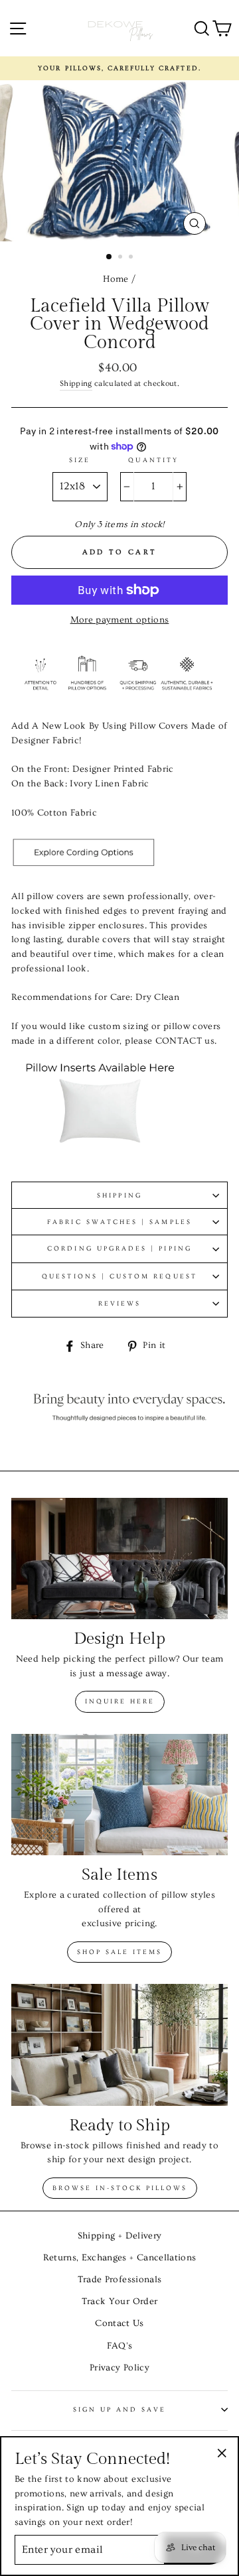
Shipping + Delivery (119, 2236)
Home (116, 279)
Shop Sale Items (119, 1952)
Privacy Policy (119, 2368)
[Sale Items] (119, 1795)
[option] (119, 68)
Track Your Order (119, 2301)
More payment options (120, 620)
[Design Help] (119, 1559)
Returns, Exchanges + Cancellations (120, 2258)
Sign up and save (120, 2410)
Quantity (153, 460)
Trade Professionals (119, 2280)
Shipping (76, 384)
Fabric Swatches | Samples (119, 1222)
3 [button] (132, 258)
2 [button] (121, 258)
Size (80, 460)
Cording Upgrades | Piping (119, 1249)
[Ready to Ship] (119, 2045)
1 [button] (110, 257)
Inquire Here (120, 1701)
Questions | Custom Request (119, 1276)
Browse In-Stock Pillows (120, 2188)
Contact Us (119, 2323)
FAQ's (120, 2346)
